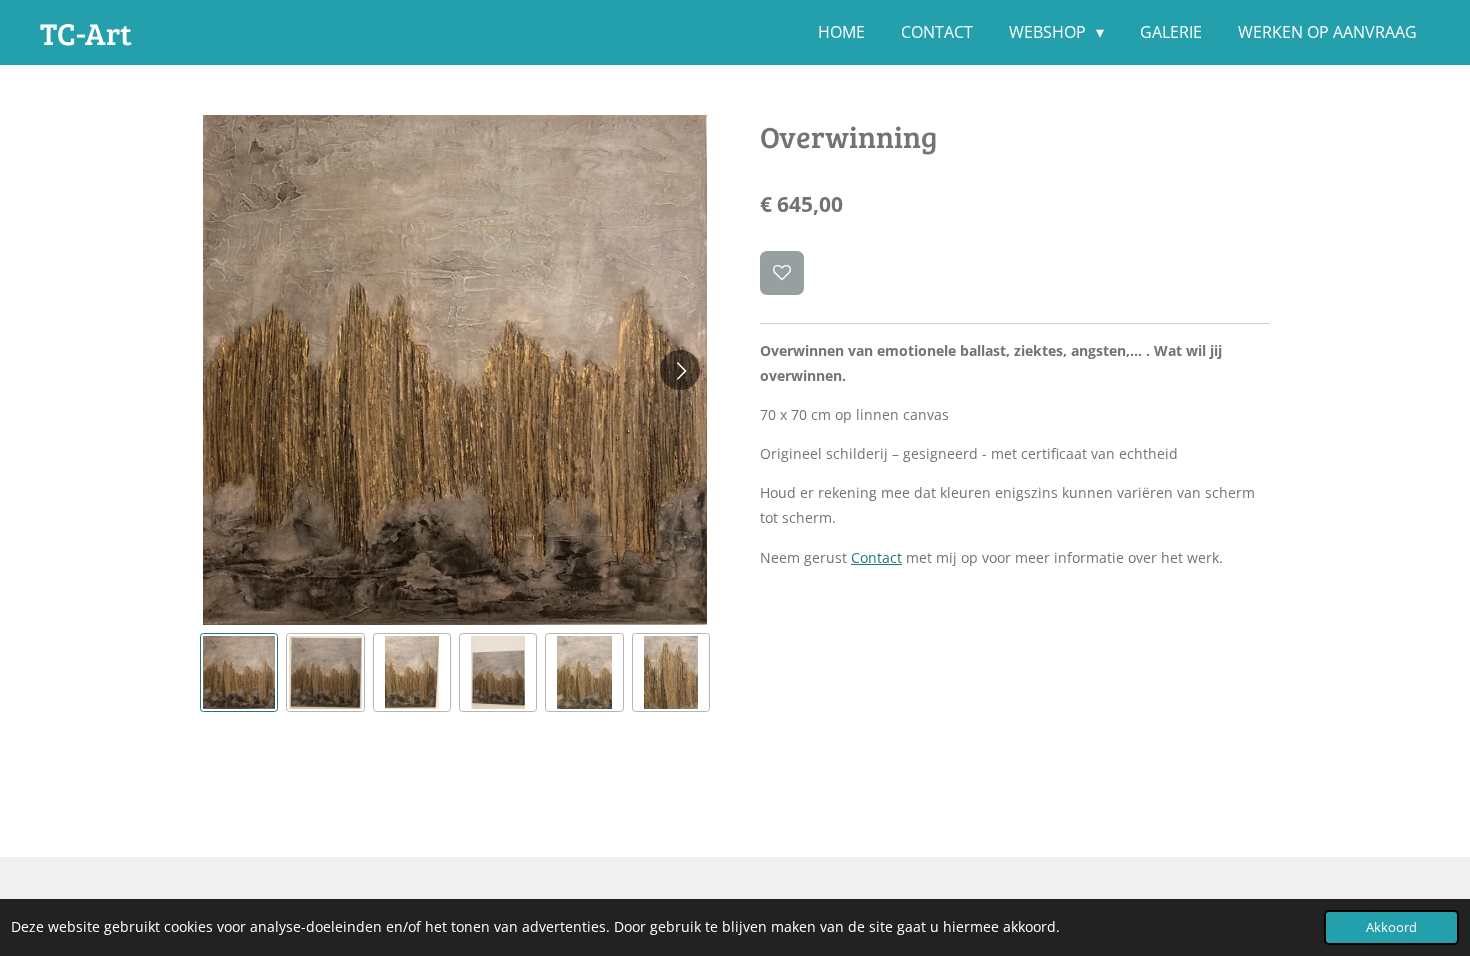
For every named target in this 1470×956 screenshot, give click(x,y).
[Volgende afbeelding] (680, 370)
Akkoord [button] (1391, 927)
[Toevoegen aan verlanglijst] (782, 273)
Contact (876, 557)
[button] (239, 672)
